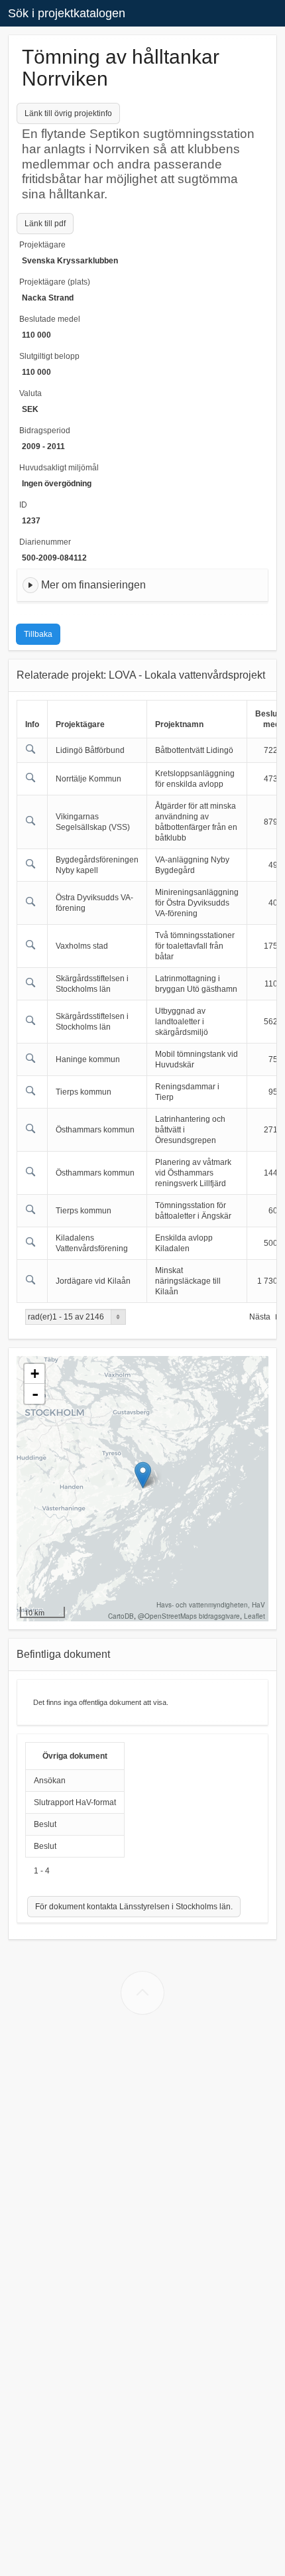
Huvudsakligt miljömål (59, 468)
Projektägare (42, 245)
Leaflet (255, 1616)
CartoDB (121, 1616)
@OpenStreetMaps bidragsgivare (189, 1616)
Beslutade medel (50, 319)
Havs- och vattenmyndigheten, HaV (211, 1605)
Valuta (30, 393)
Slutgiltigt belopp (49, 356)
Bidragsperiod (45, 431)
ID (23, 505)
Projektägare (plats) (55, 282)
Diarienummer (45, 542)
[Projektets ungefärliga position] (143, 1475)
